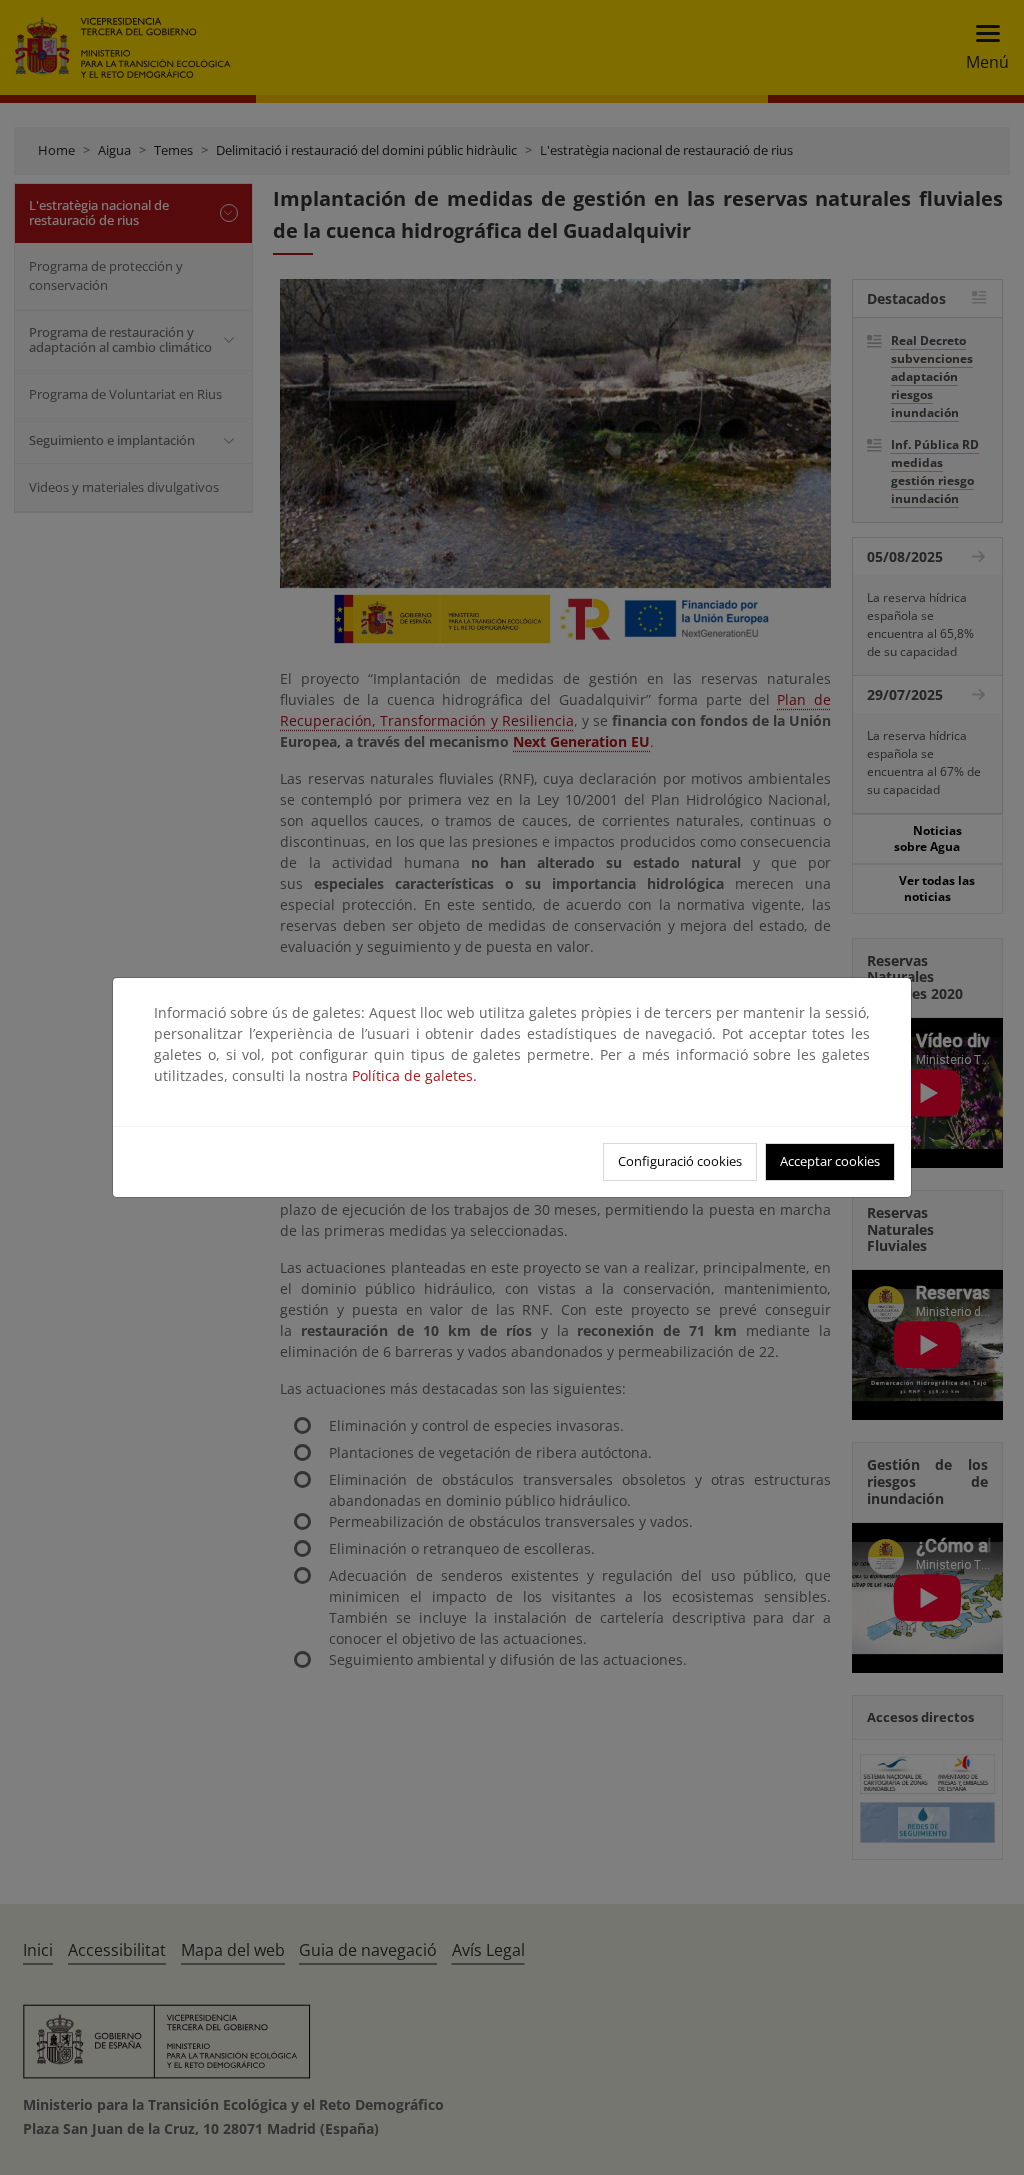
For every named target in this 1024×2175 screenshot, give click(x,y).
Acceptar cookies (830, 1161)
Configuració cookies (680, 1161)
